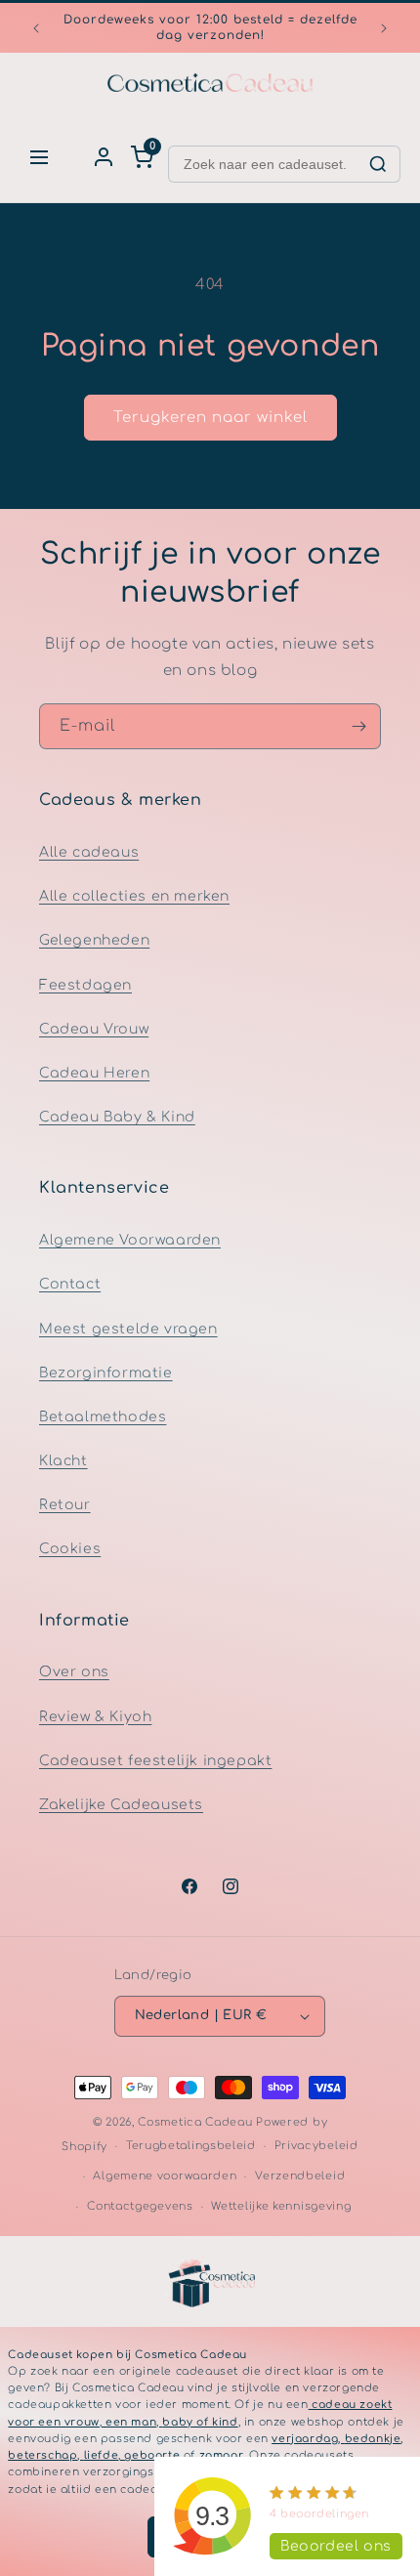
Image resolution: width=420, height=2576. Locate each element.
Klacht (63, 1461)
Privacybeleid (316, 2146)
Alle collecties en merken (134, 896)
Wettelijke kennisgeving (281, 2206)
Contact (70, 1284)
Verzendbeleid (300, 2176)
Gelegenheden (94, 940)
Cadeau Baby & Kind (117, 1117)
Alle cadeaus (89, 852)
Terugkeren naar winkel (210, 418)
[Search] (378, 164)
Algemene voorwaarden (165, 2176)
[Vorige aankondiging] (36, 28)
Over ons (74, 1672)
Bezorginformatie (106, 1373)
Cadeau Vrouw (94, 1029)
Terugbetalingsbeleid (191, 2146)
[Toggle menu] (39, 157)
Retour (65, 1505)
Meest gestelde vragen (128, 1329)
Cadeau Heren (94, 1073)
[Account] (104, 157)
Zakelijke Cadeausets (121, 1805)
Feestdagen (85, 985)
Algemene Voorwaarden (130, 1240)
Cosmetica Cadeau (195, 2122)
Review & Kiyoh (95, 1717)
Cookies (70, 1549)
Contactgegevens (140, 2206)
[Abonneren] (358, 726)
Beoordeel (336, 2546)
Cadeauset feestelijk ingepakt (155, 1761)
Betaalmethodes (103, 1417)
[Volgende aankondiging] (384, 28)
